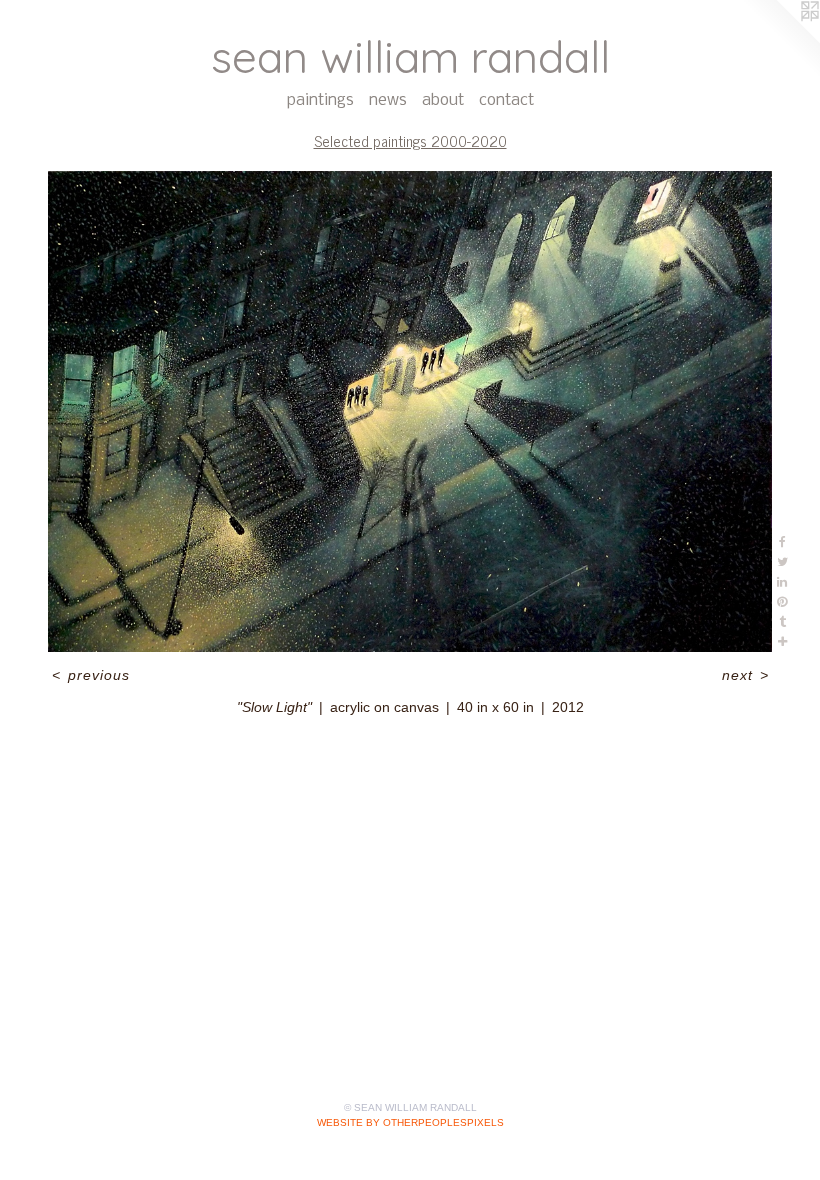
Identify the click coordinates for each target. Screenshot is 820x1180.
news (388, 100)
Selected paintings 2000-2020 (410, 140)
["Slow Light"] (410, 411)
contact (506, 100)
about (443, 100)
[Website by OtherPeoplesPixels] (780, 40)
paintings (320, 100)
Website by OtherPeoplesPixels (410, 1122)
